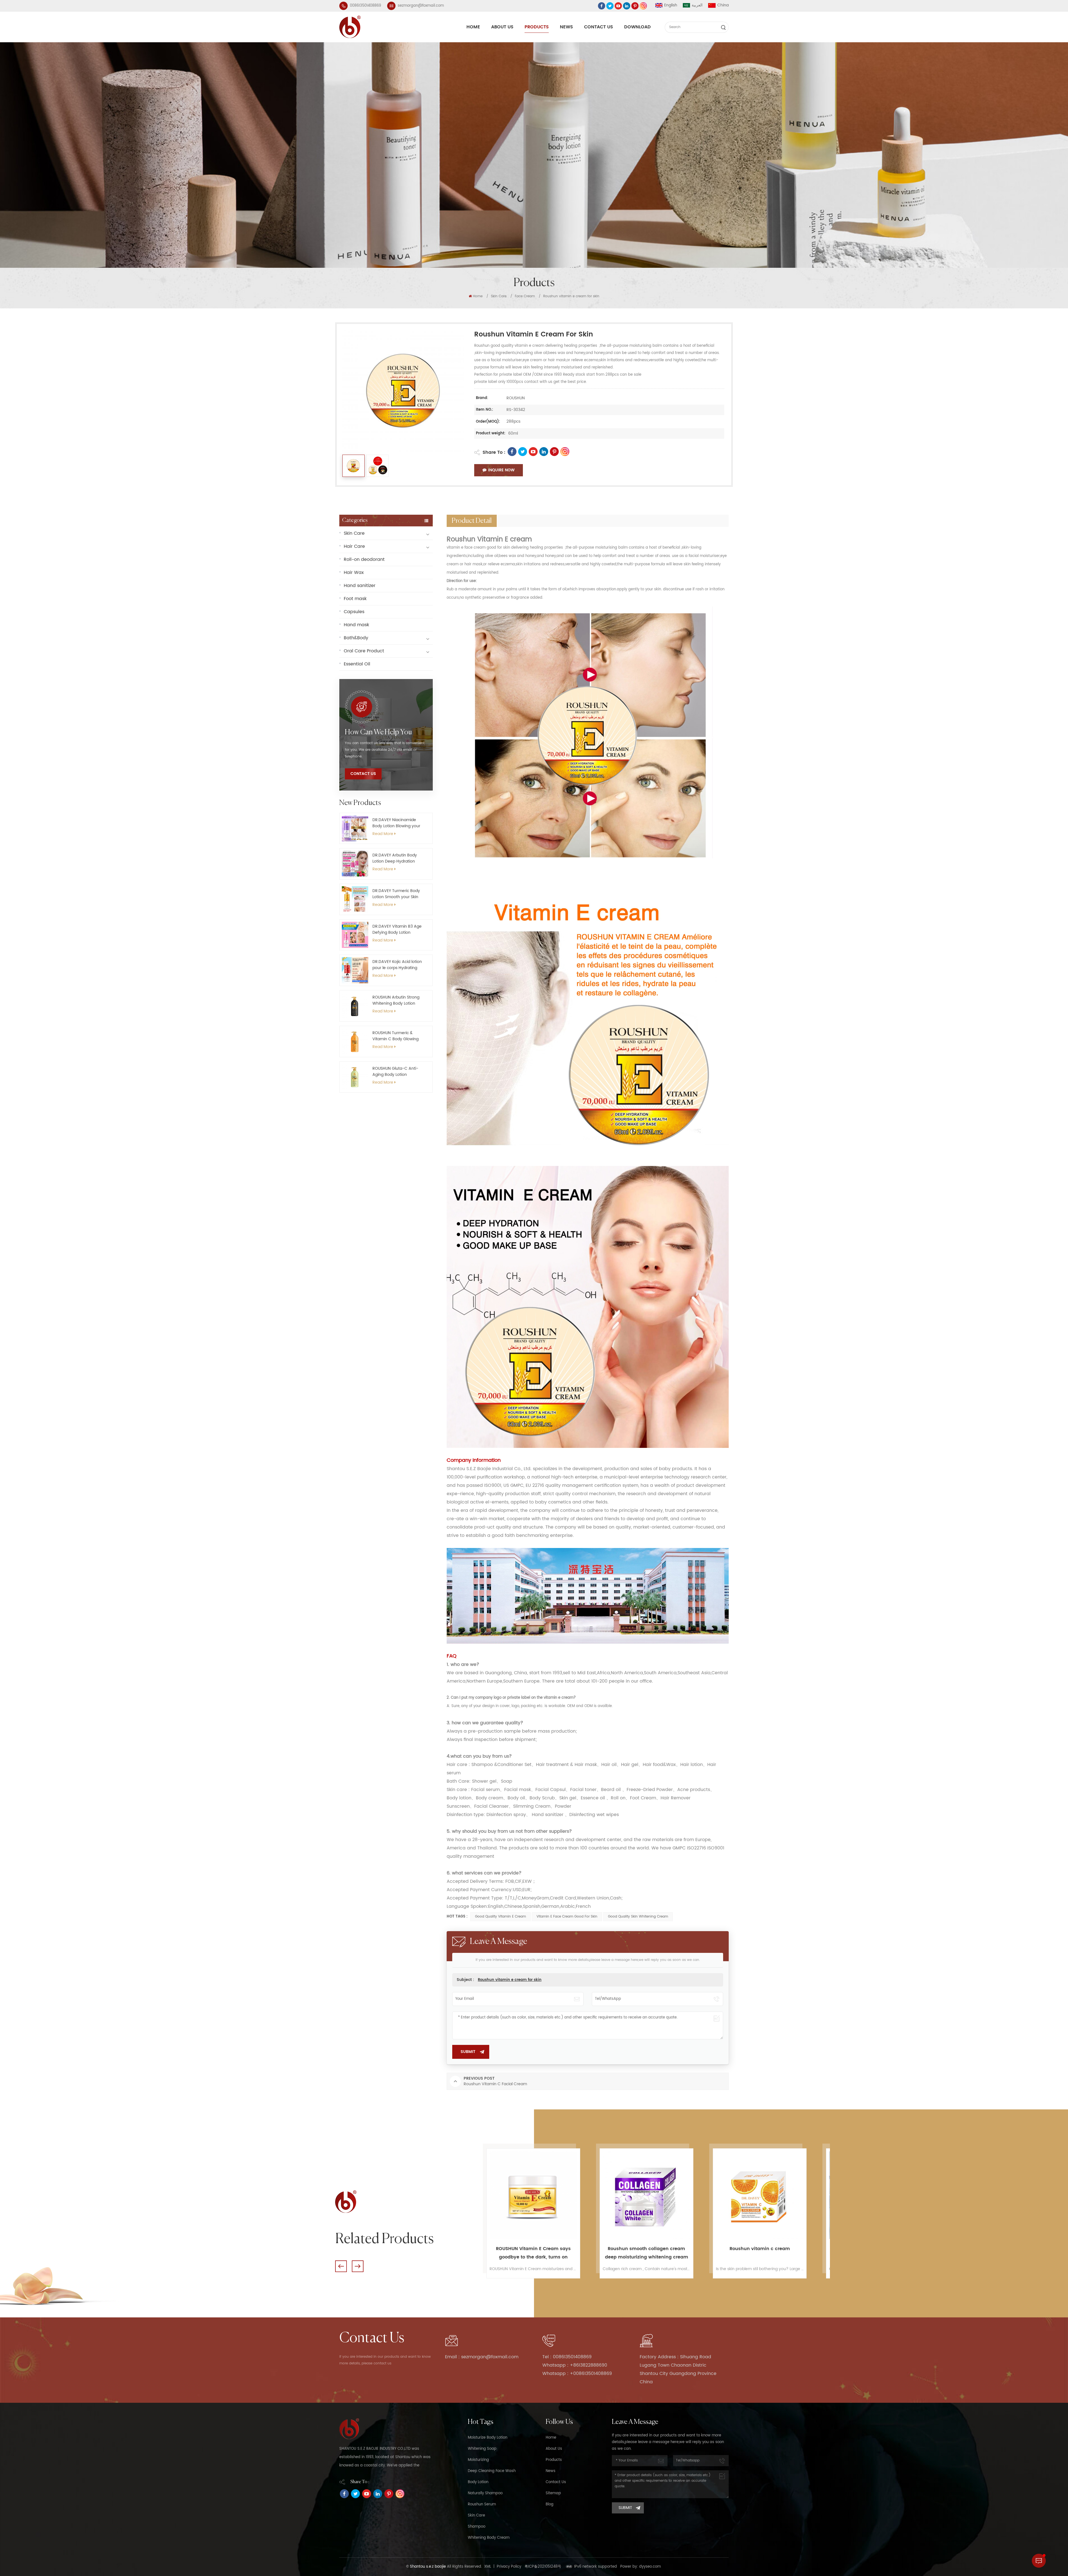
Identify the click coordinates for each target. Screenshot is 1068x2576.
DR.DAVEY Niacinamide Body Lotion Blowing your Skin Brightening (396, 823)
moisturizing (478, 2460)
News (566, 27)
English (671, 5)
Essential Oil (357, 664)
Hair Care (354, 546)
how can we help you (378, 732)
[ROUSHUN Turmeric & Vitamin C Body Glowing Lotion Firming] (355, 1041)
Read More (383, 834)
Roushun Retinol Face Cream (760, 2249)
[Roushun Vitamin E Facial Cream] (647, 2195)
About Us (502, 27)
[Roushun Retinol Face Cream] (760, 2195)
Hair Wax (354, 573)
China (723, 5)
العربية (697, 5)
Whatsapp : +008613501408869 (577, 2374)
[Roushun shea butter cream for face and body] (533, 2195)
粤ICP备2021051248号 (543, 2567)
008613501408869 (365, 6)
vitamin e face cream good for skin (567, 1917)
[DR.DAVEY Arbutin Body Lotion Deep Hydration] (355, 864)
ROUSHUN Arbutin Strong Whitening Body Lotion (396, 1000)
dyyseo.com (650, 2567)
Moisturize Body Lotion (488, 2438)
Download (637, 27)
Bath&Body (356, 638)
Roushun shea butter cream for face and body (533, 2253)
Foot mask (355, 599)
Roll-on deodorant (364, 559)
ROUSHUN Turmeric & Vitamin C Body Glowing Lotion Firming (395, 1036)
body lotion (478, 2482)
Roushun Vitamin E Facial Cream (647, 2249)
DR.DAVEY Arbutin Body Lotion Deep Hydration (395, 858)
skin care (476, 2516)
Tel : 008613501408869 (567, 2357)
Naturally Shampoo (485, 2493)
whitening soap (482, 2449)
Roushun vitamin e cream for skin (510, 1980)
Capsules (354, 612)
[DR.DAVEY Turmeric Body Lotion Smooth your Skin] (355, 899)
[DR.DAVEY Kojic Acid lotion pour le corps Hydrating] (355, 970)
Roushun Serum (482, 2504)
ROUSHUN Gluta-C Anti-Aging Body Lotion (395, 1072)
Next (358, 2266)
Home (473, 27)
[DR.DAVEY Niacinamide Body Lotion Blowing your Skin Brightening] (355, 828)
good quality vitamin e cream (500, 1917)
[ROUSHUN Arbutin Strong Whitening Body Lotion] (355, 1006)
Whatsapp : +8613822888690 (575, 2365)
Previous (341, 2266)
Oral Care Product (364, 651)
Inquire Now (501, 470)
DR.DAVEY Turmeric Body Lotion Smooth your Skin (396, 894)
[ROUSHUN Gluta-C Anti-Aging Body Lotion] (355, 1077)
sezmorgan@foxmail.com (421, 6)
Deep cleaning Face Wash (492, 2471)
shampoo (477, 2527)
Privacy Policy (509, 2567)
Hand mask (356, 625)
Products (537, 27)
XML (488, 2567)
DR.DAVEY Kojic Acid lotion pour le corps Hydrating (397, 965)
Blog (550, 2504)
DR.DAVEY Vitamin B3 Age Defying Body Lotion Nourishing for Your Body (397, 930)
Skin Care (499, 296)
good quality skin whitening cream (638, 1917)
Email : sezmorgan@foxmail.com (482, 2357)
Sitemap (553, 2493)
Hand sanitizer (360, 586)
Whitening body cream (489, 2538)
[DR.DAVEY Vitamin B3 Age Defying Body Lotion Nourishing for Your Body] (355, 935)
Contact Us (599, 27)
